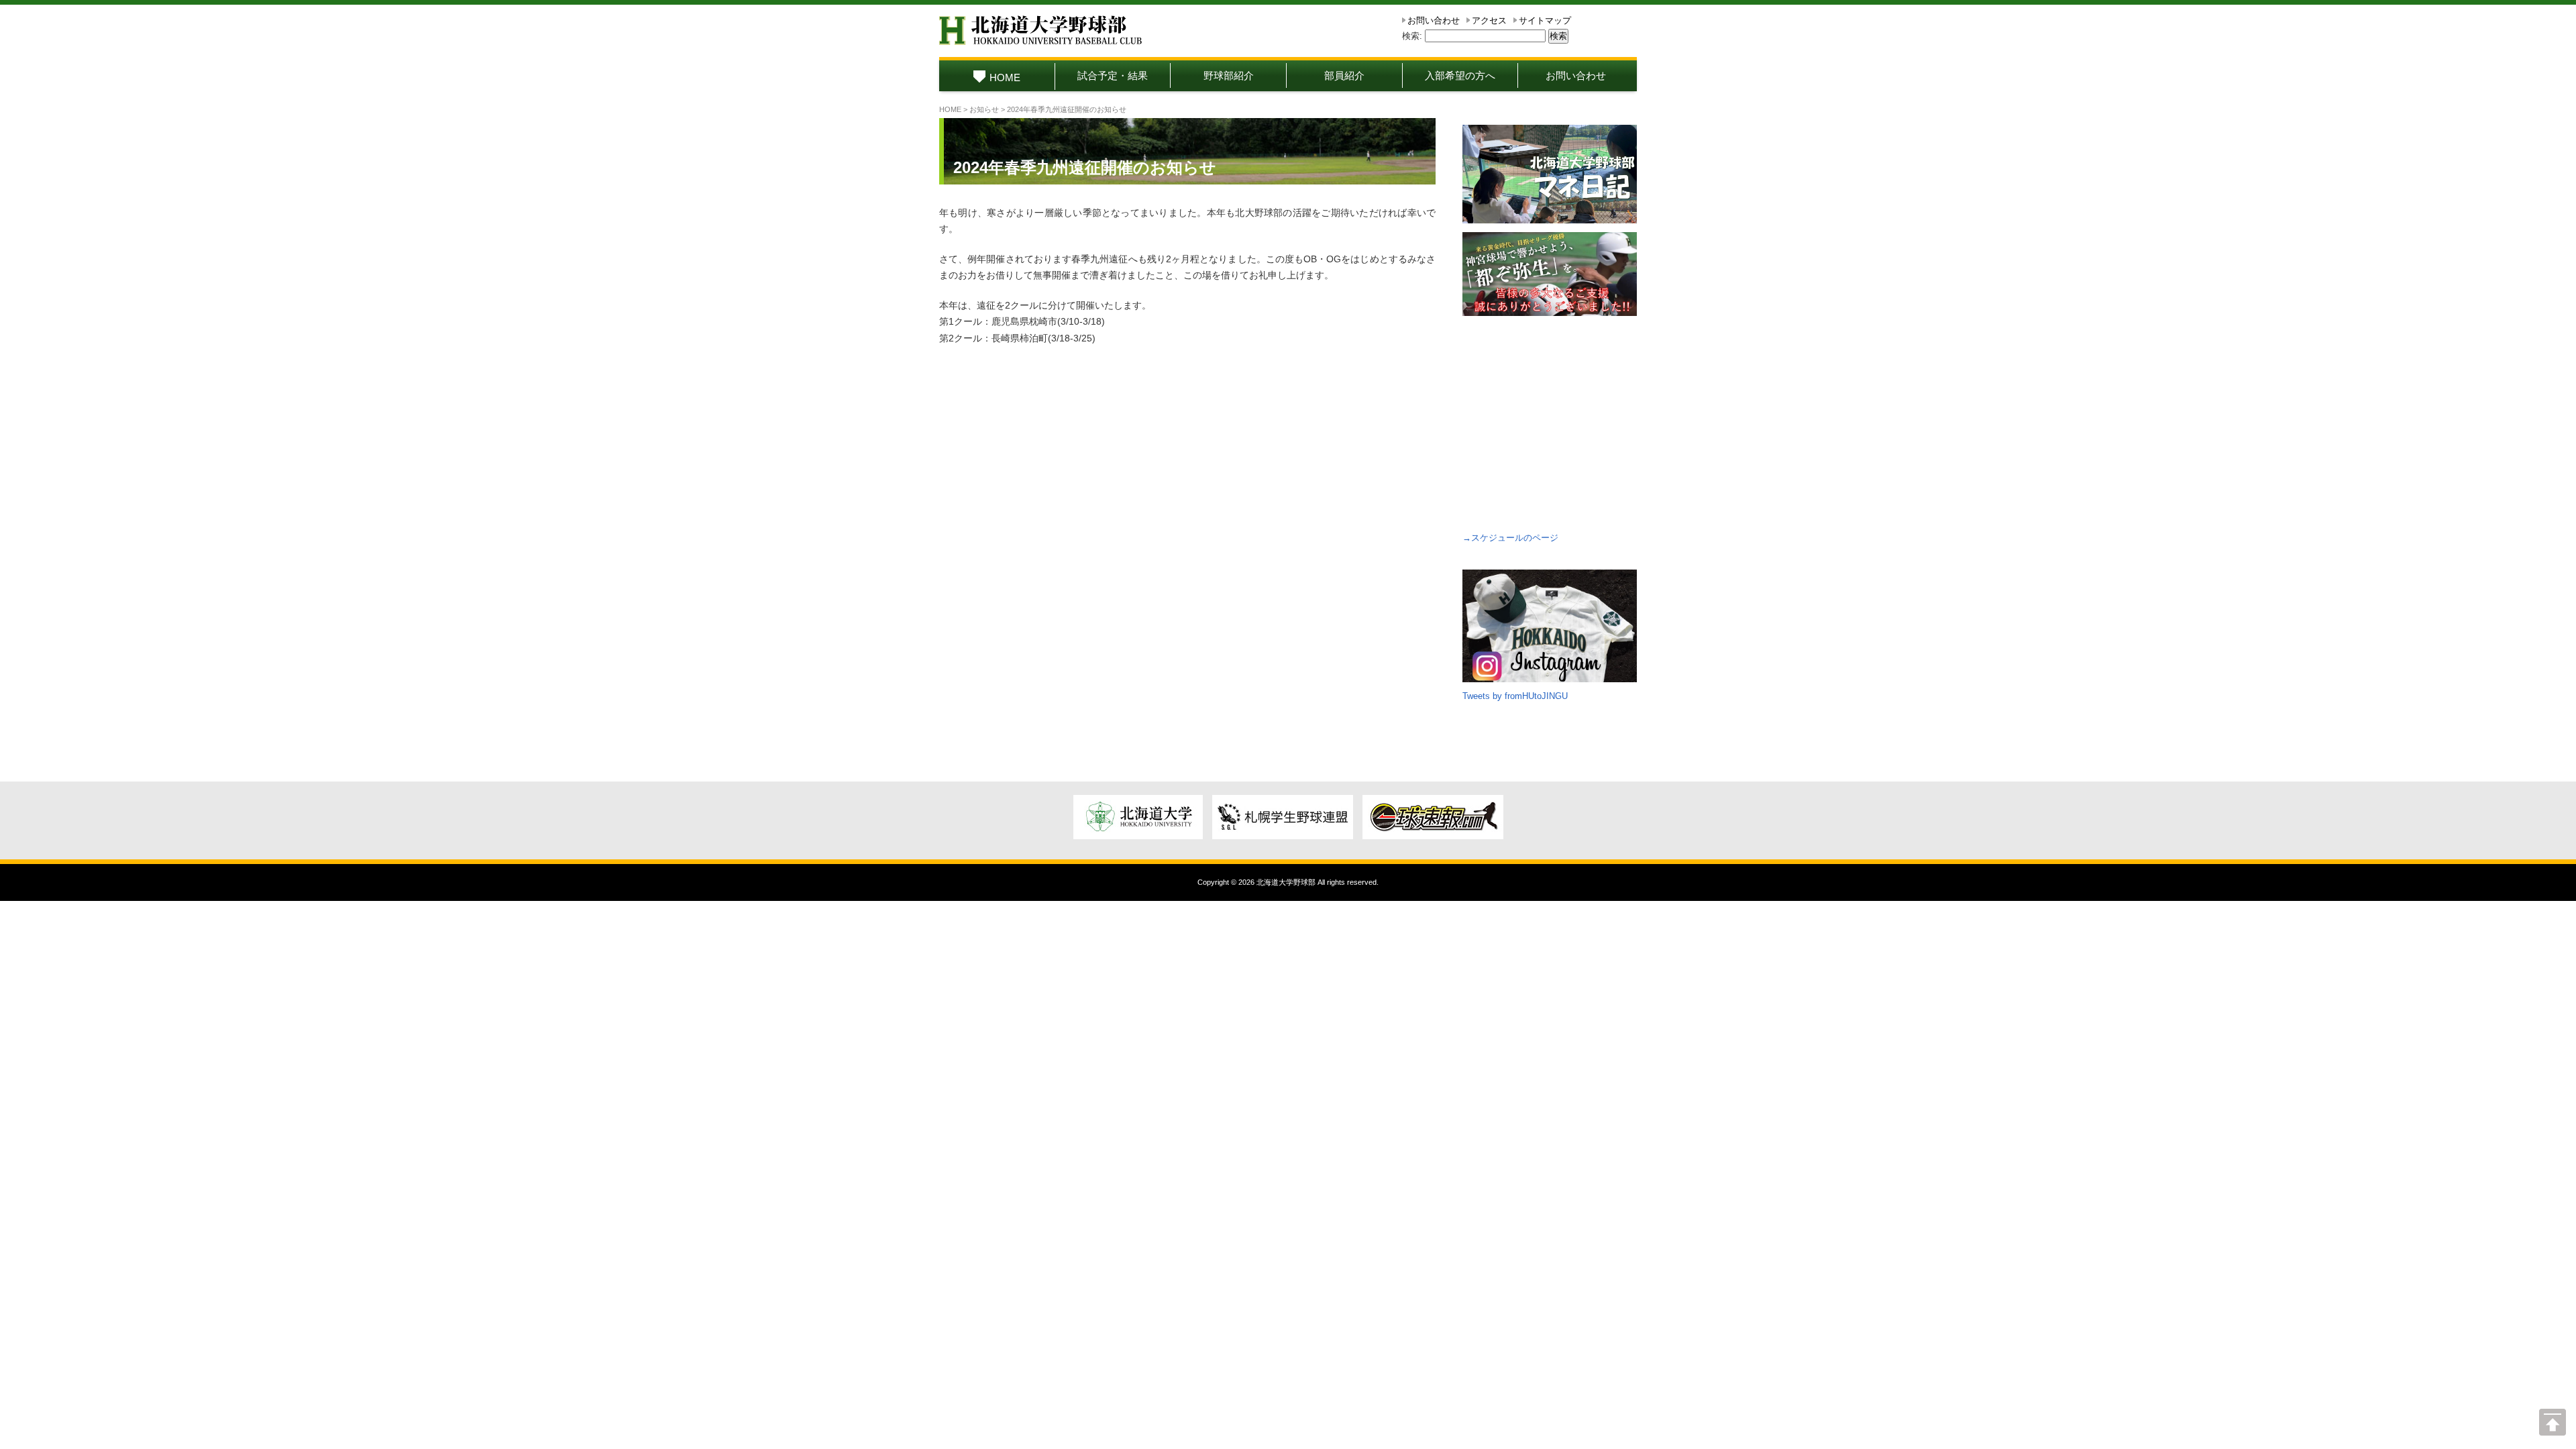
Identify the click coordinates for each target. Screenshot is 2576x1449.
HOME (1005, 77)
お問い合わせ (1434, 20)
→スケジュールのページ (1510, 538)
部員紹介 (1344, 75)
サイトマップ (1545, 20)
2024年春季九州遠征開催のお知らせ (1085, 167)
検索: (1412, 36)
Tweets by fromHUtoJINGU (1515, 696)
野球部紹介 (1229, 75)
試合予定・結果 (1113, 75)
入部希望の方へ (1460, 75)
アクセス (1489, 20)
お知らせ (984, 109)
